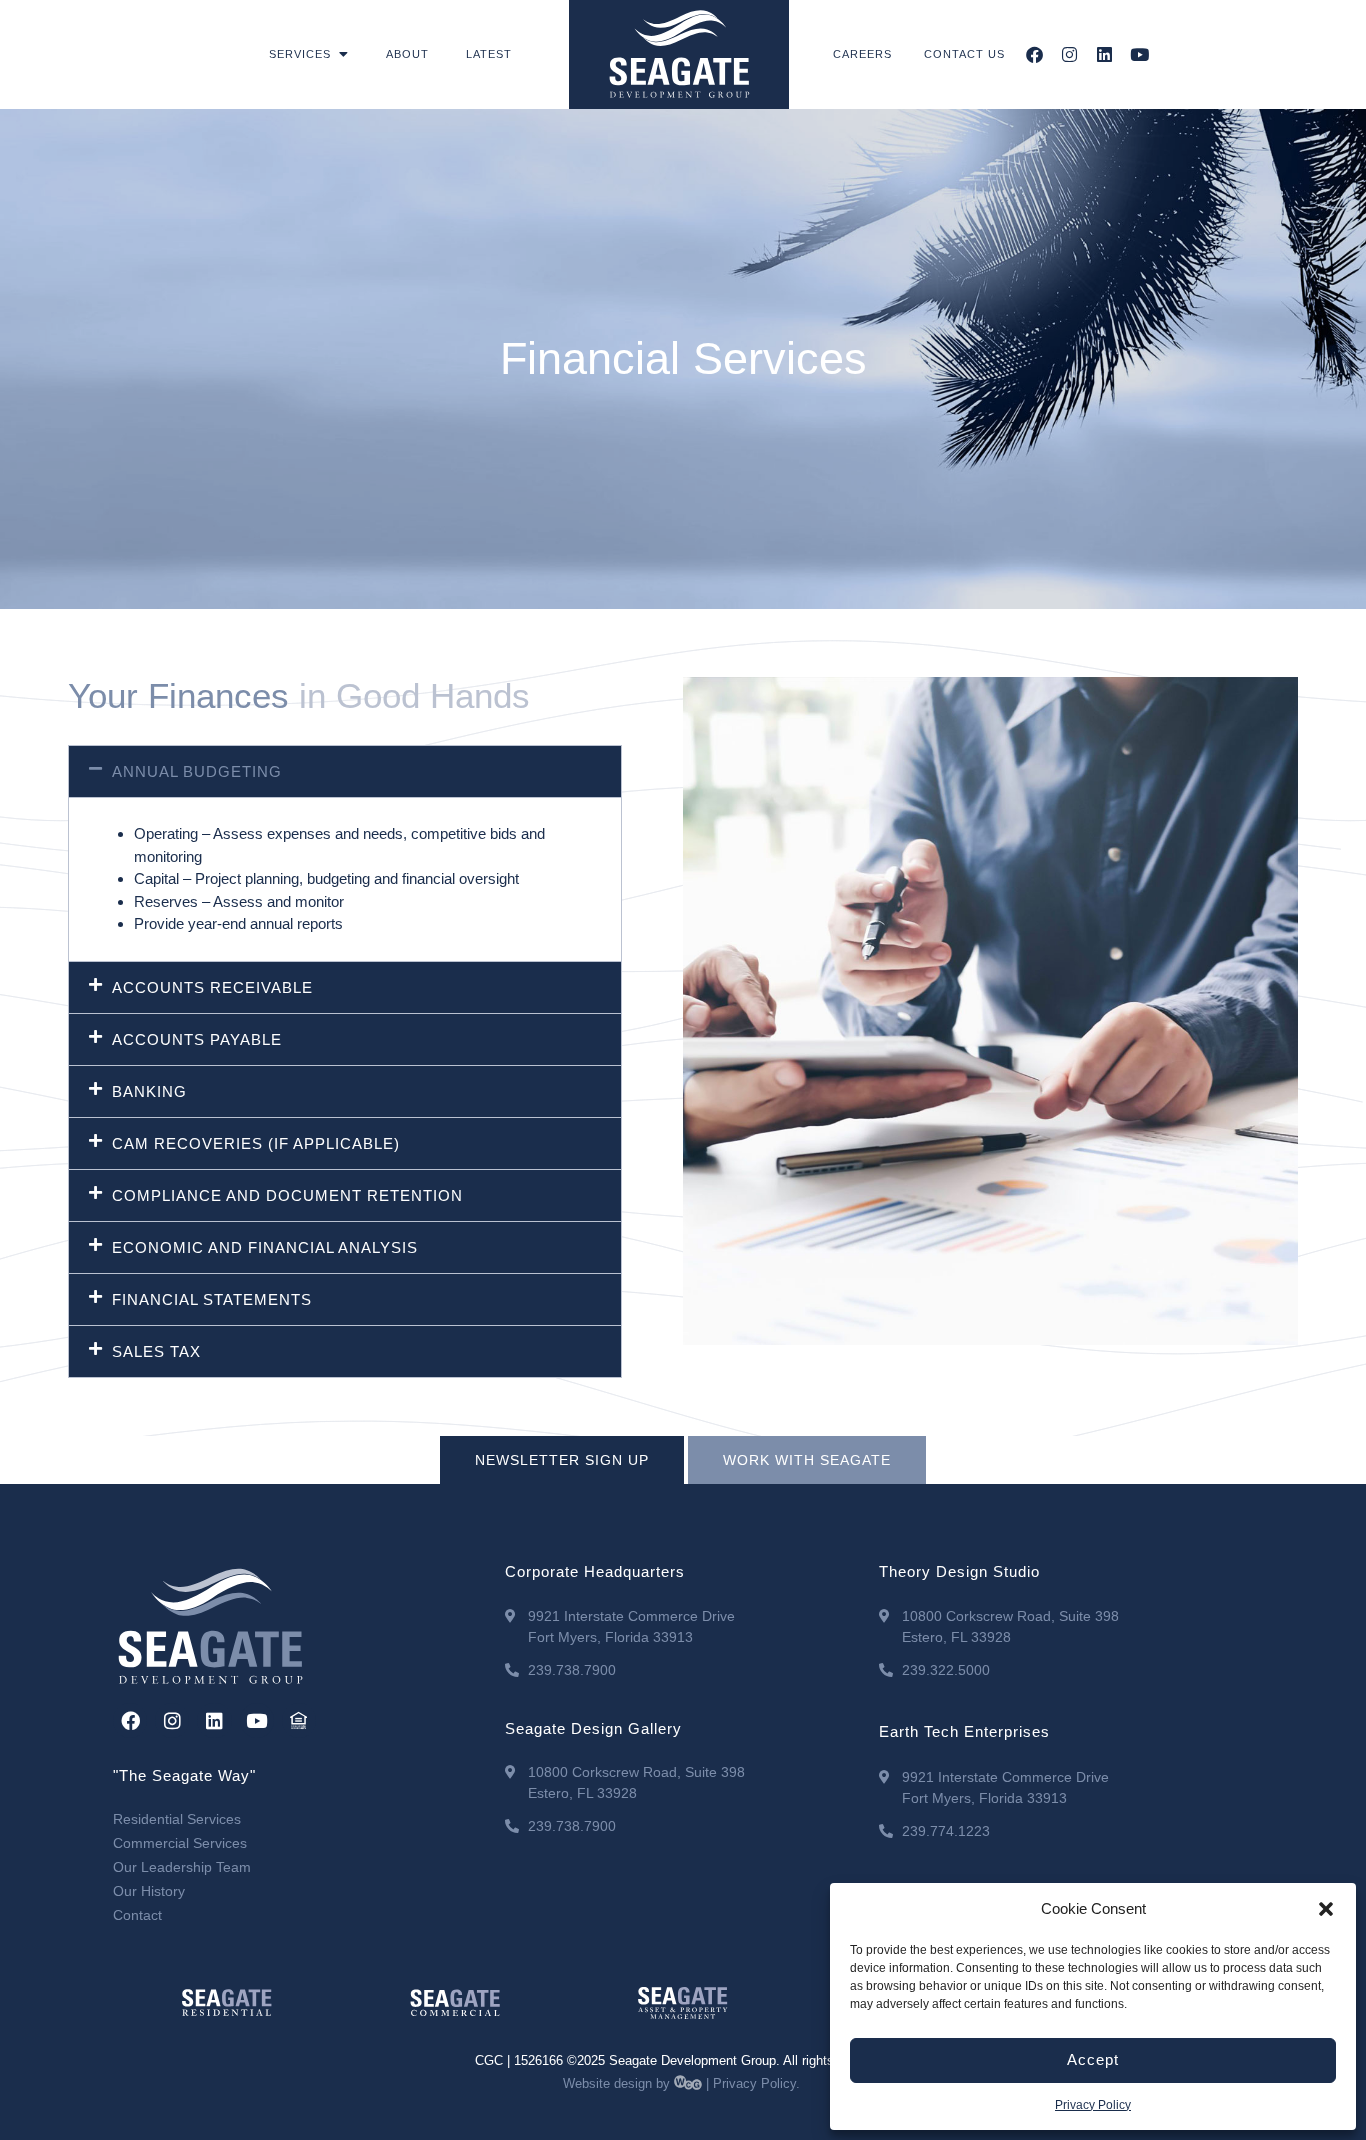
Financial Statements (212, 1299)
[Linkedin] (1104, 54)
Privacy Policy (1093, 2105)
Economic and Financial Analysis (265, 1247)
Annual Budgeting (197, 771)
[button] (1326, 1909)
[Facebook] (1034, 54)
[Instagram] (1069, 54)
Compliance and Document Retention (287, 1195)
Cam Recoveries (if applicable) (256, 1143)
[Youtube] (1139, 54)
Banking (149, 1091)
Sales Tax (156, 1351)
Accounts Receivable (212, 987)
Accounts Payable (197, 1039)
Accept (1093, 2059)
